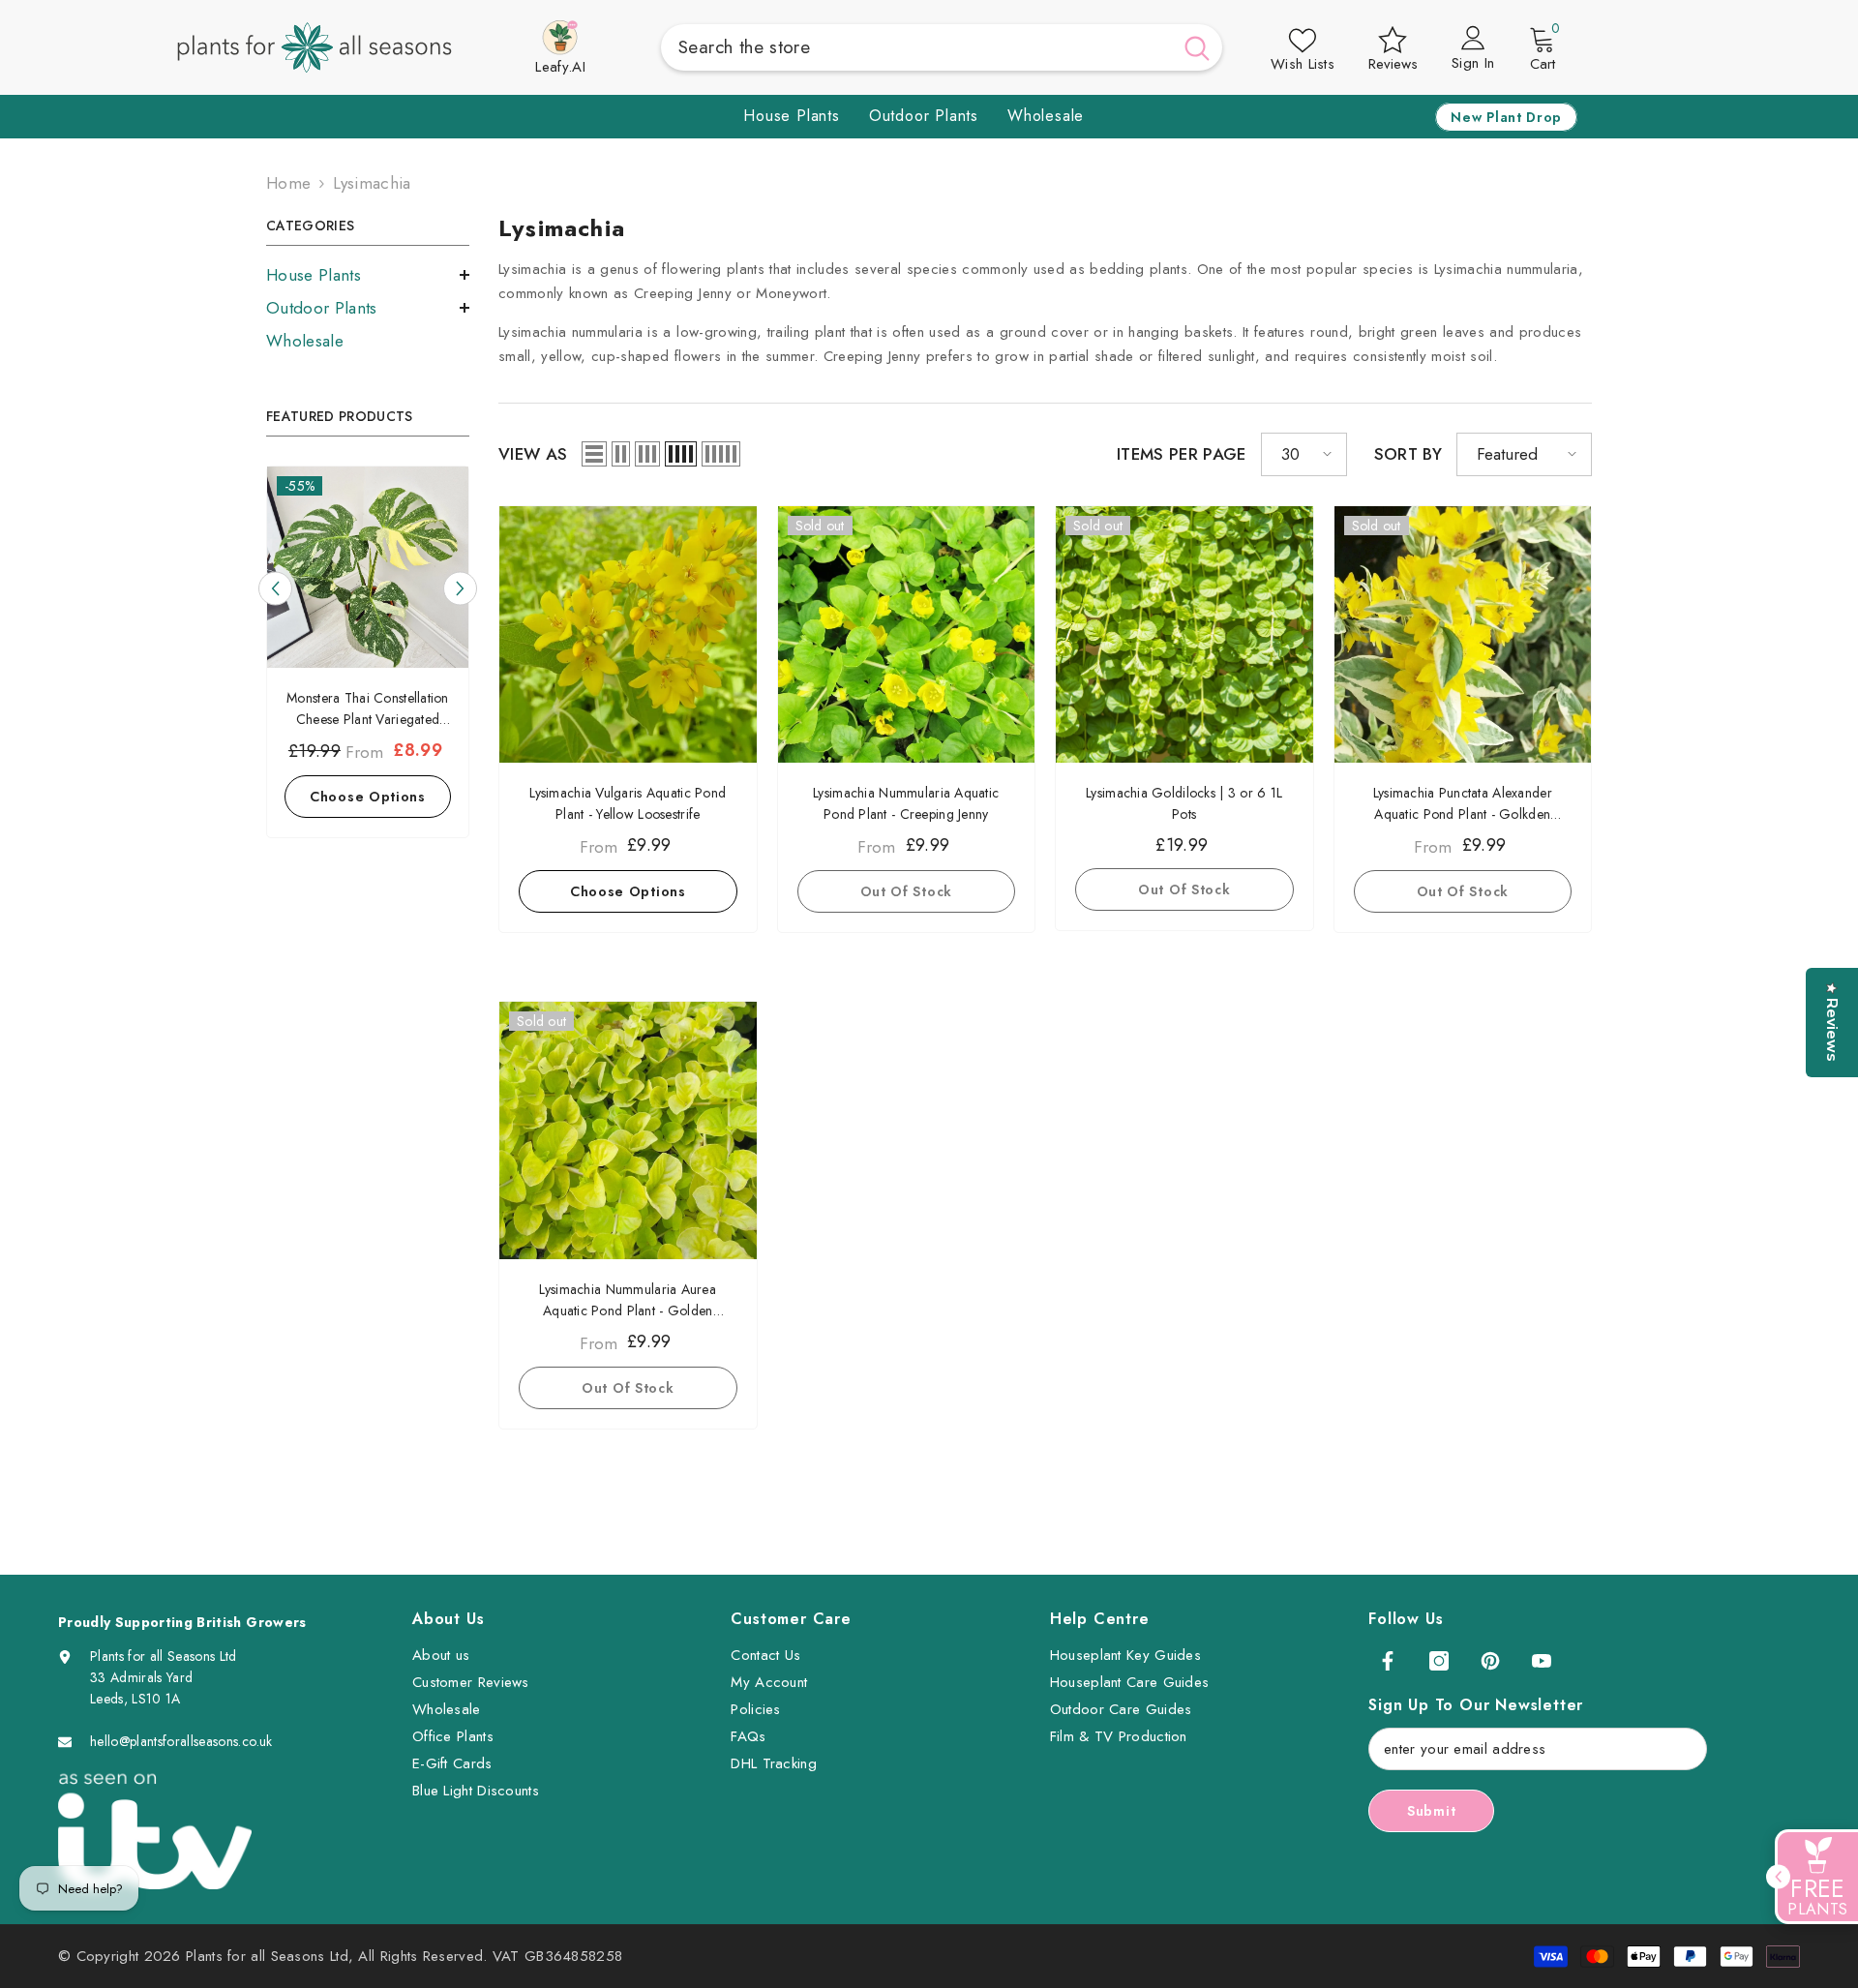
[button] (368, 275)
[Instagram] (1439, 1661)
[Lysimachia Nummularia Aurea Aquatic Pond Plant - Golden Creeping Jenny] (628, 1130)
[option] (368, 657)
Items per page (1182, 454)
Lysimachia (372, 183)
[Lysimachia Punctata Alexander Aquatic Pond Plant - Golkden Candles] (1463, 635)
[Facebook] (1388, 1661)
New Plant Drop (1506, 117)
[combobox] (916, 47)
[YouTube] (1542, 1661)
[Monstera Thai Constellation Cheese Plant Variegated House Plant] (368, 567)
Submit (1431, 1811)
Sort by (1408, 454)
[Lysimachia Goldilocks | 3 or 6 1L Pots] (1184, 635)
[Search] (942, 47)
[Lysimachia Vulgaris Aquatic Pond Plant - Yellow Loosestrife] (628, 635)
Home (288, 183)
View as (533, 454)
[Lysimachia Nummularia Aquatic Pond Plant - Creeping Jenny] (907, 635)
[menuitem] (368, 275)
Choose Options (368, 797)
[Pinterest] (1490, 1661)
